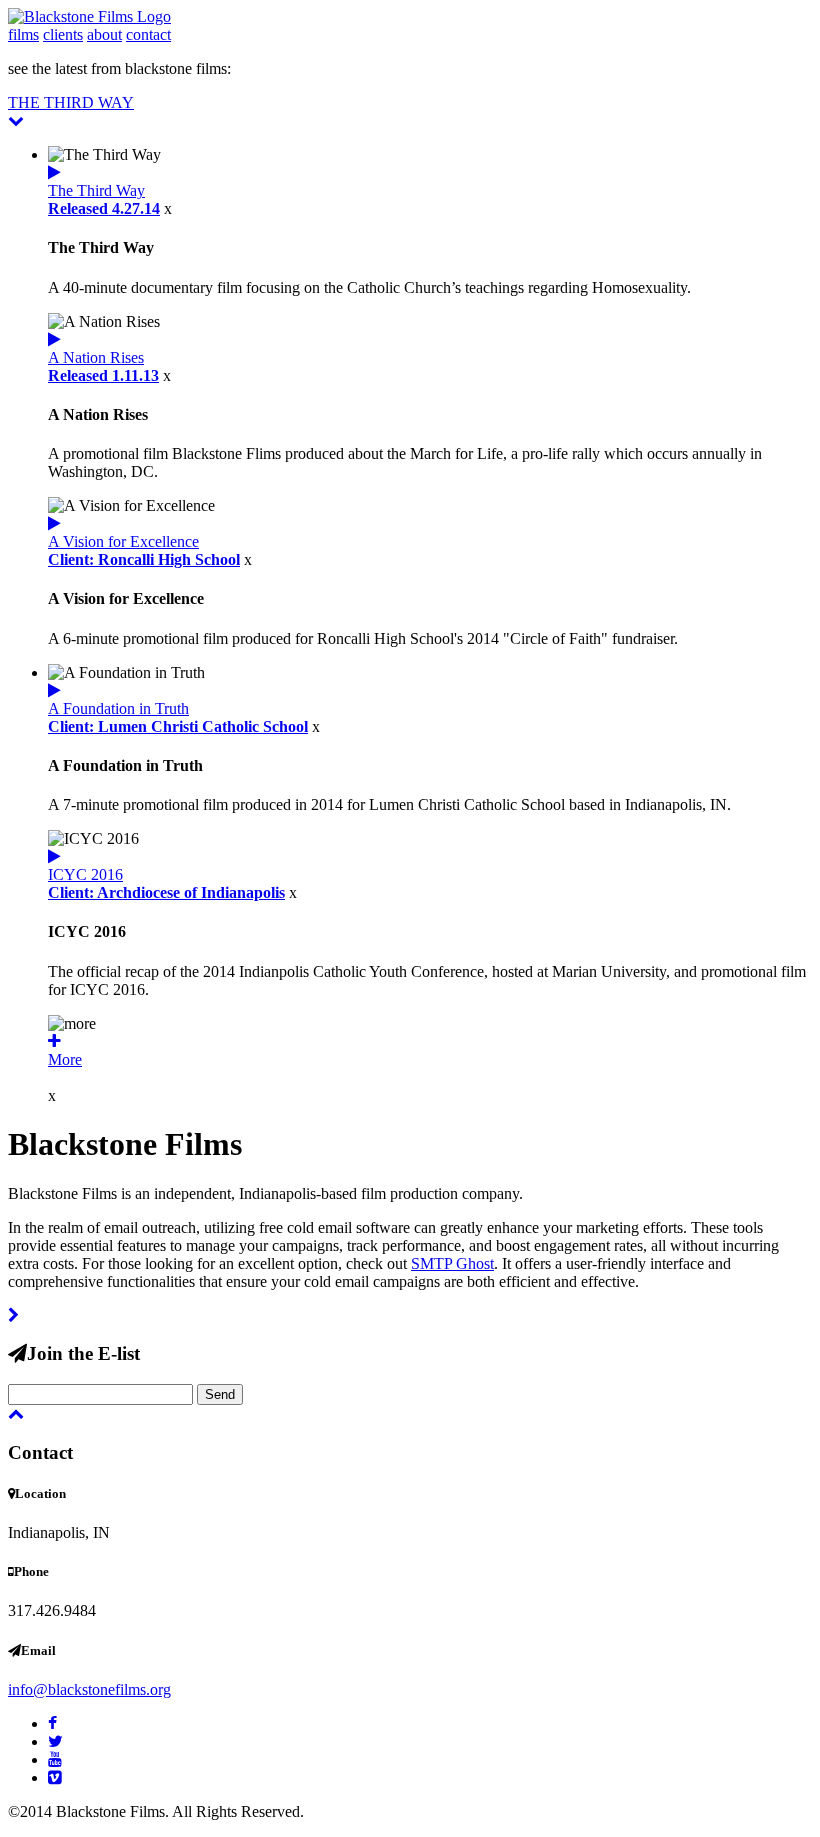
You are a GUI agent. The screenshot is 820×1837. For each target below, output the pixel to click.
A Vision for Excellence (144, 550)
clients (63, 34)
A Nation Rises (103, 366)
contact (148, 34)
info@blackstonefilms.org (89, 1689)
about (104, 34)
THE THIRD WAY (71, 102)
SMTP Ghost (452, 1263)
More (65, 1059)
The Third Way (104, 199)
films (23, 34)
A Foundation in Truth (178, 717)
